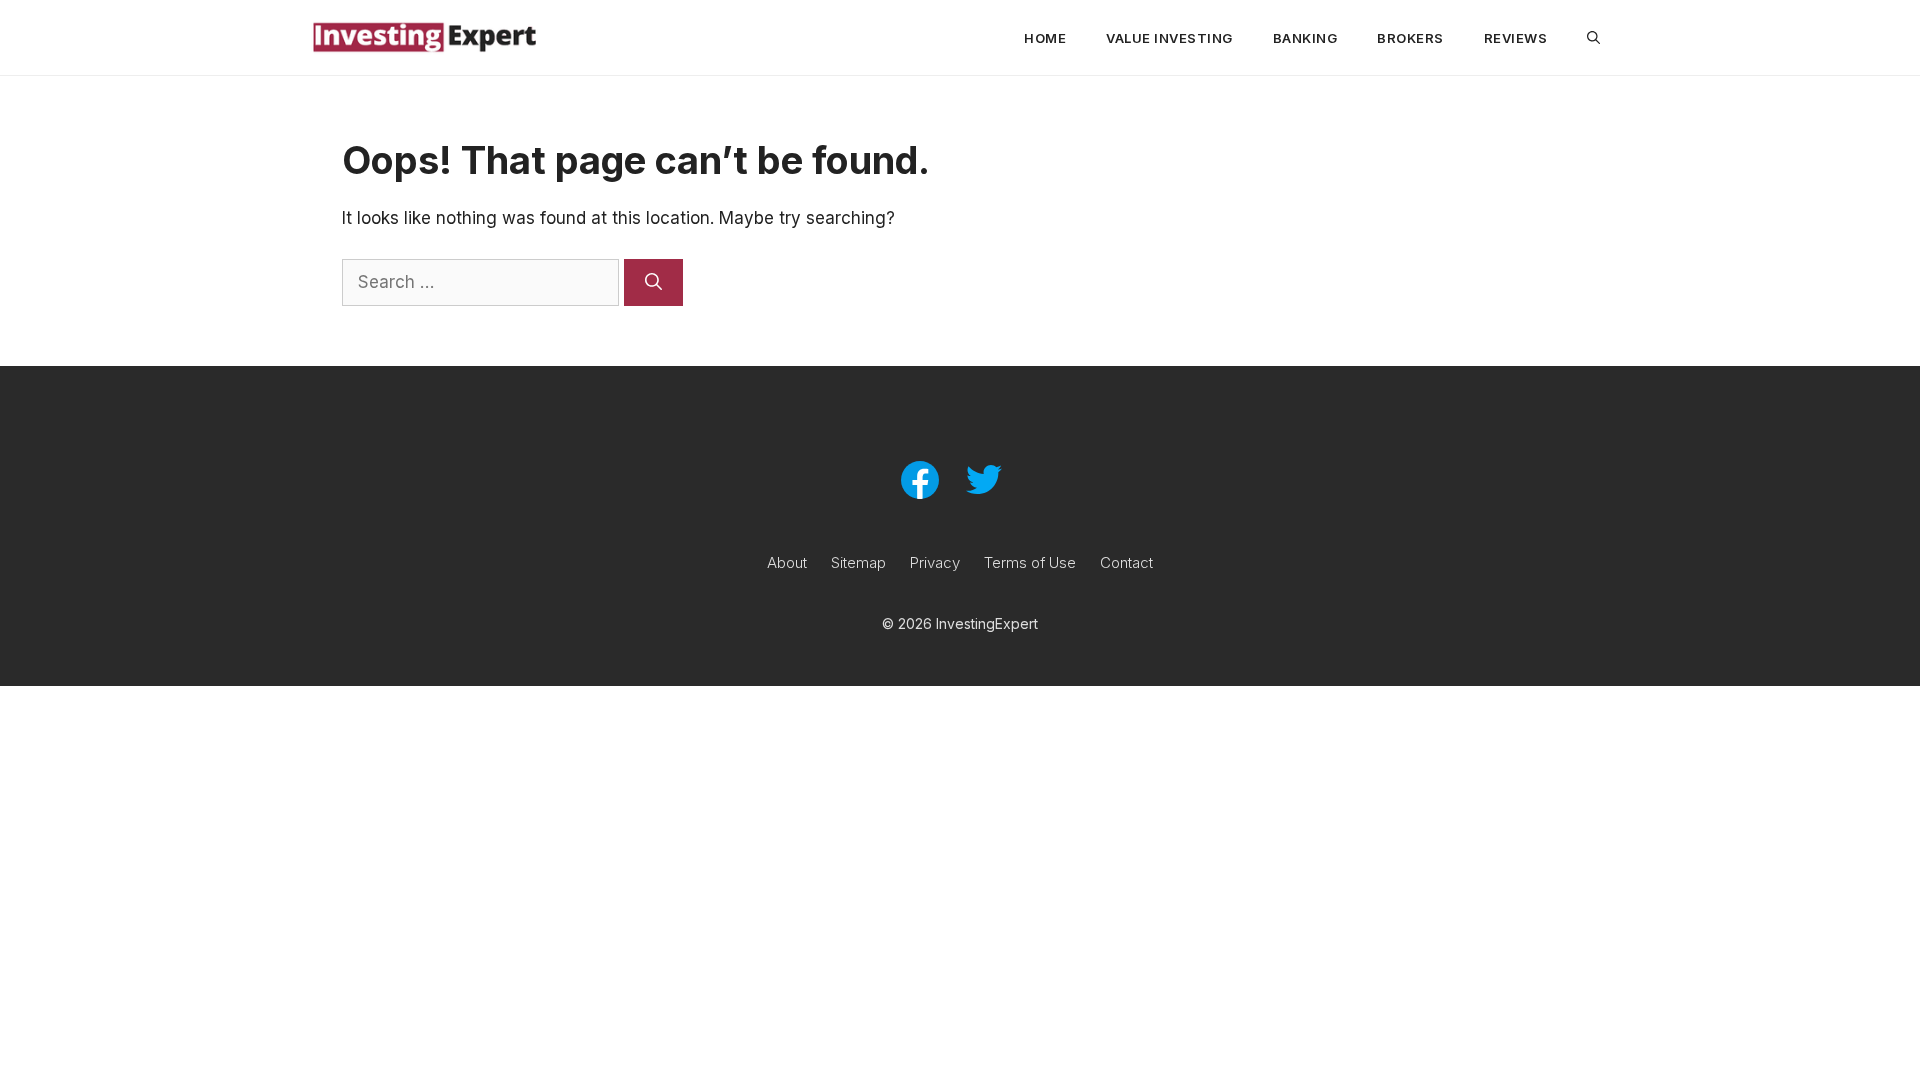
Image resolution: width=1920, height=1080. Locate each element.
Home (1045, 38)
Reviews (1516, 38)
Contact (1126, 562)
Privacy (935, 562)
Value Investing (1169, 38)
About (787, 562)
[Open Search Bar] (1593, 38)
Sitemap (858, 562)
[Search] (653, 283)
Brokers (1410, 38)
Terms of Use (1030, 562)
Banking (1305, 38)
